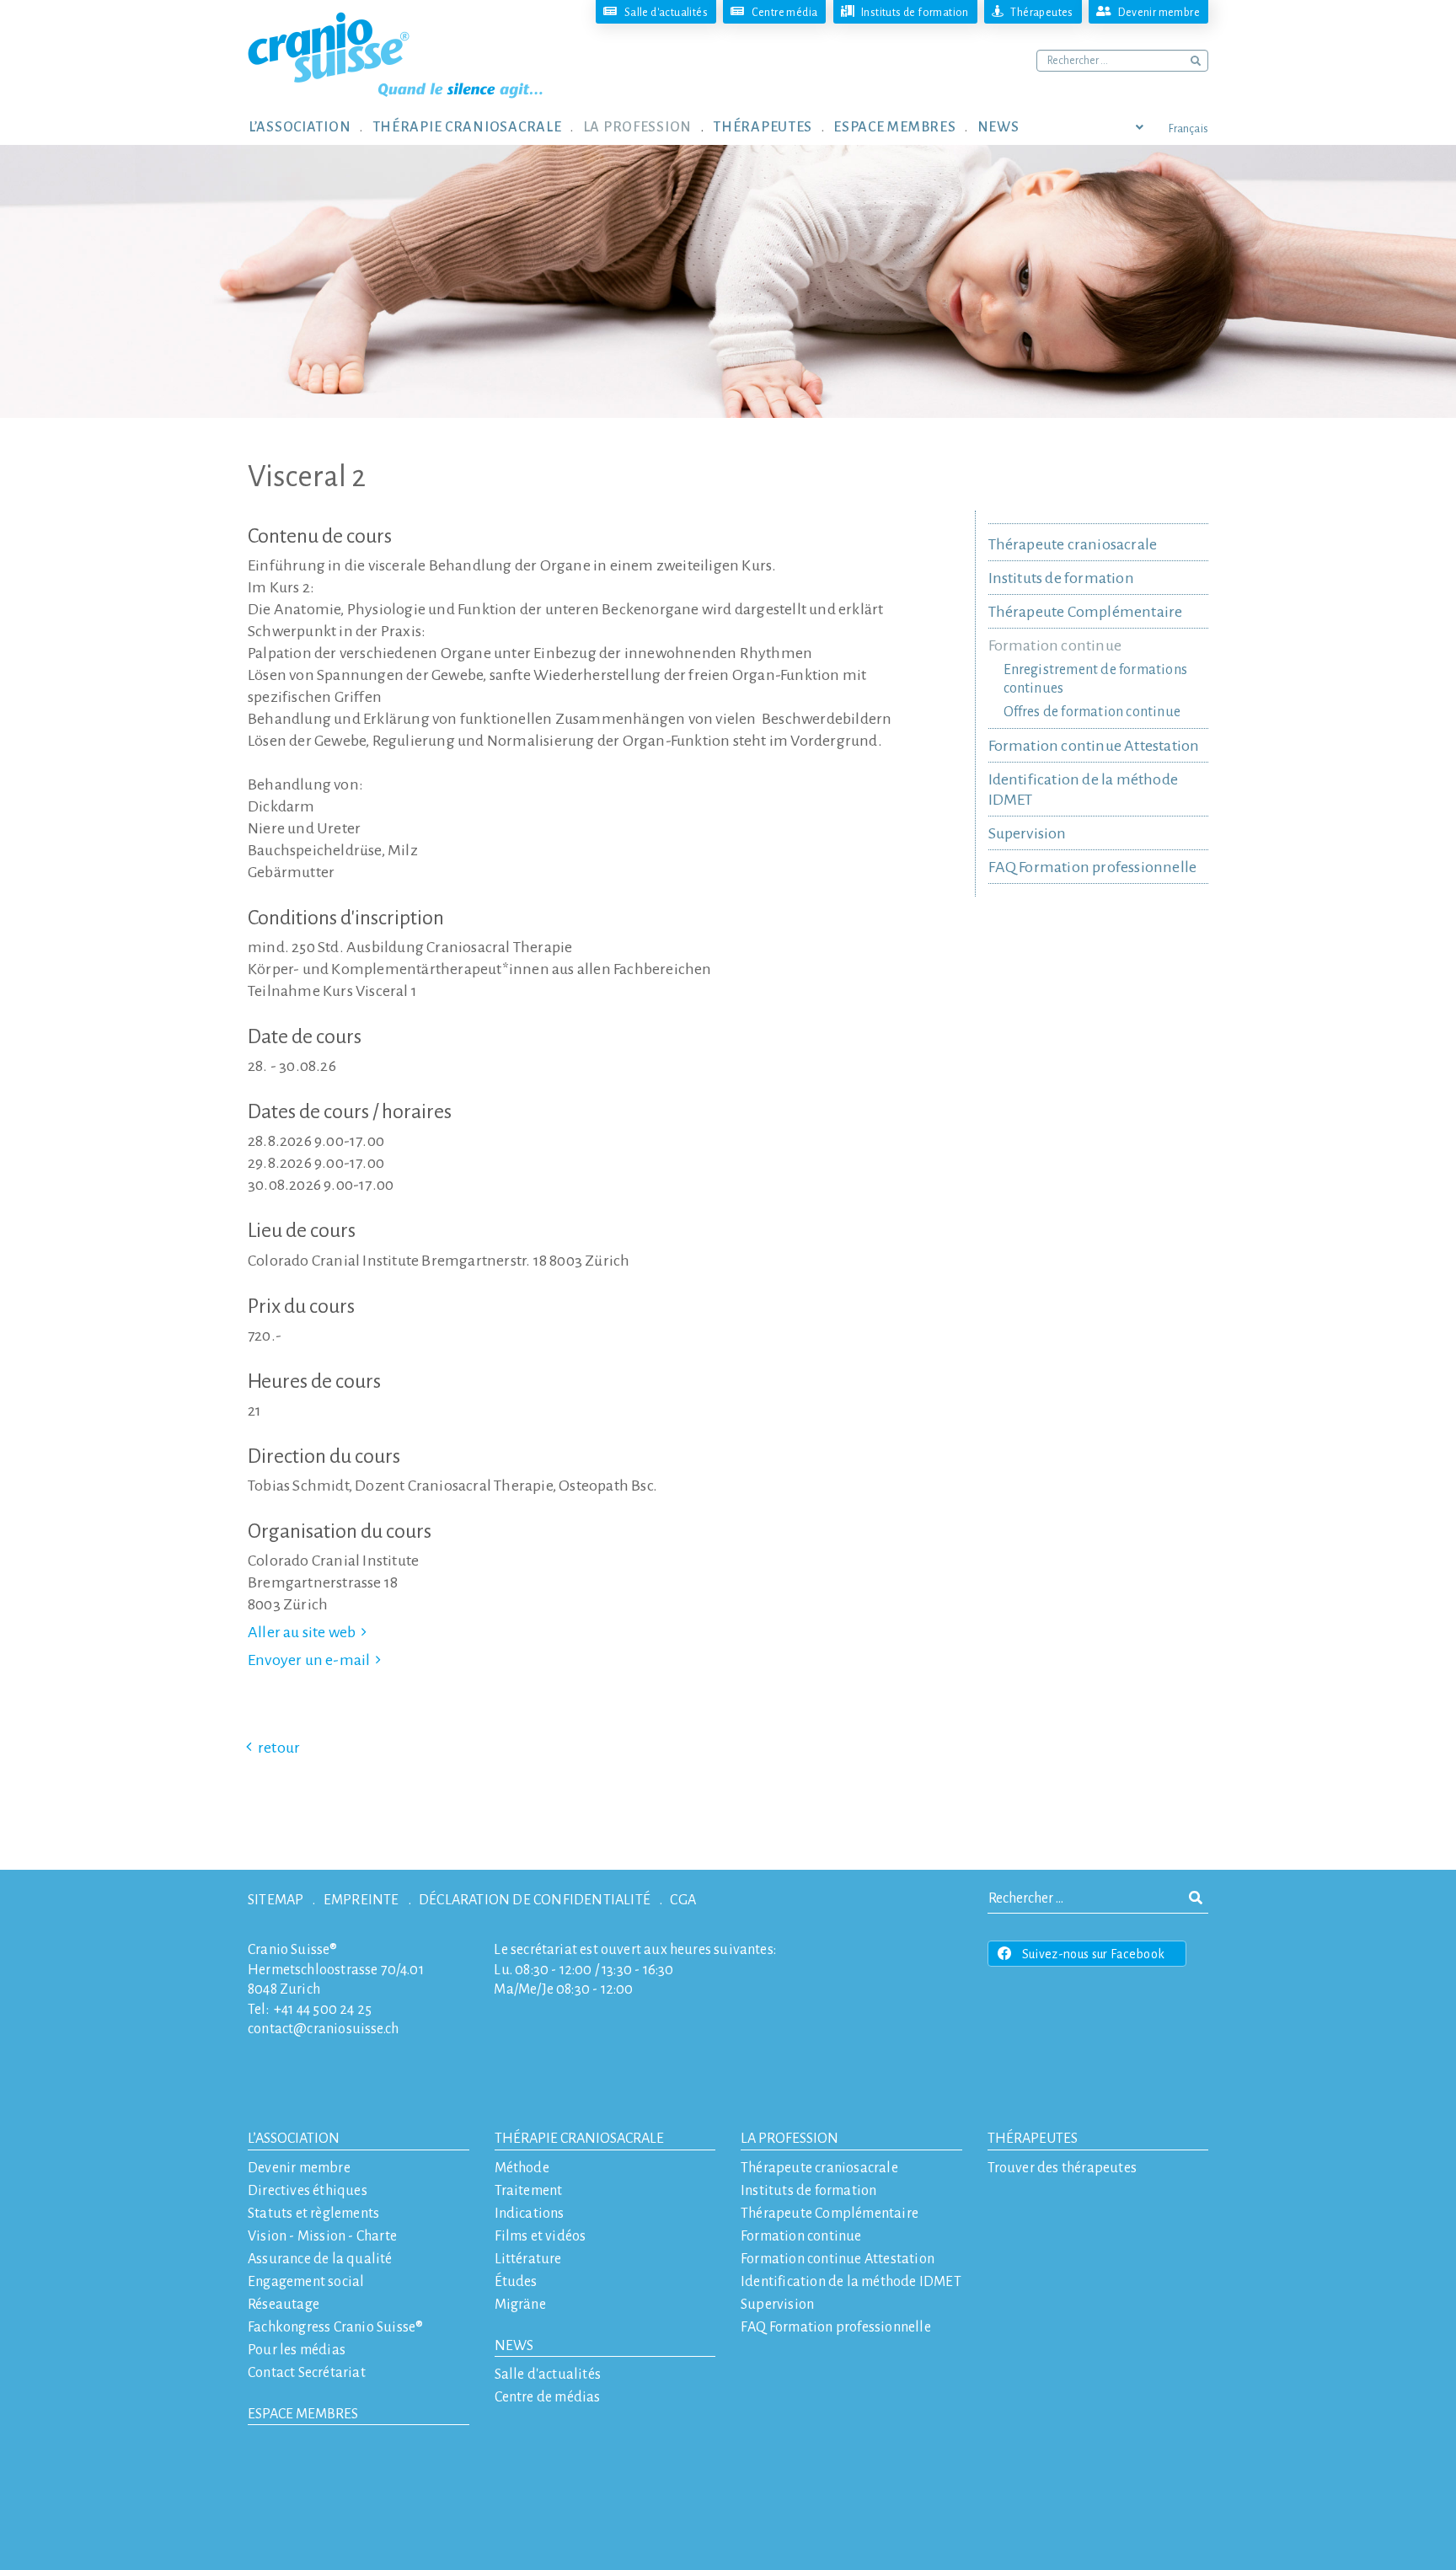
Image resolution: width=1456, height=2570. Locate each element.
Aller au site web (302, 1632)
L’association (294, 2139)
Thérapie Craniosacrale (579, 2139)
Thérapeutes (1033, 2139)
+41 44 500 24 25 (323, 2010)
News (514, 2346)
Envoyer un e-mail (309, 1660)
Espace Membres (303, 2414)
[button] (310, 126)
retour (279, 1748)
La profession (790, 2139)
